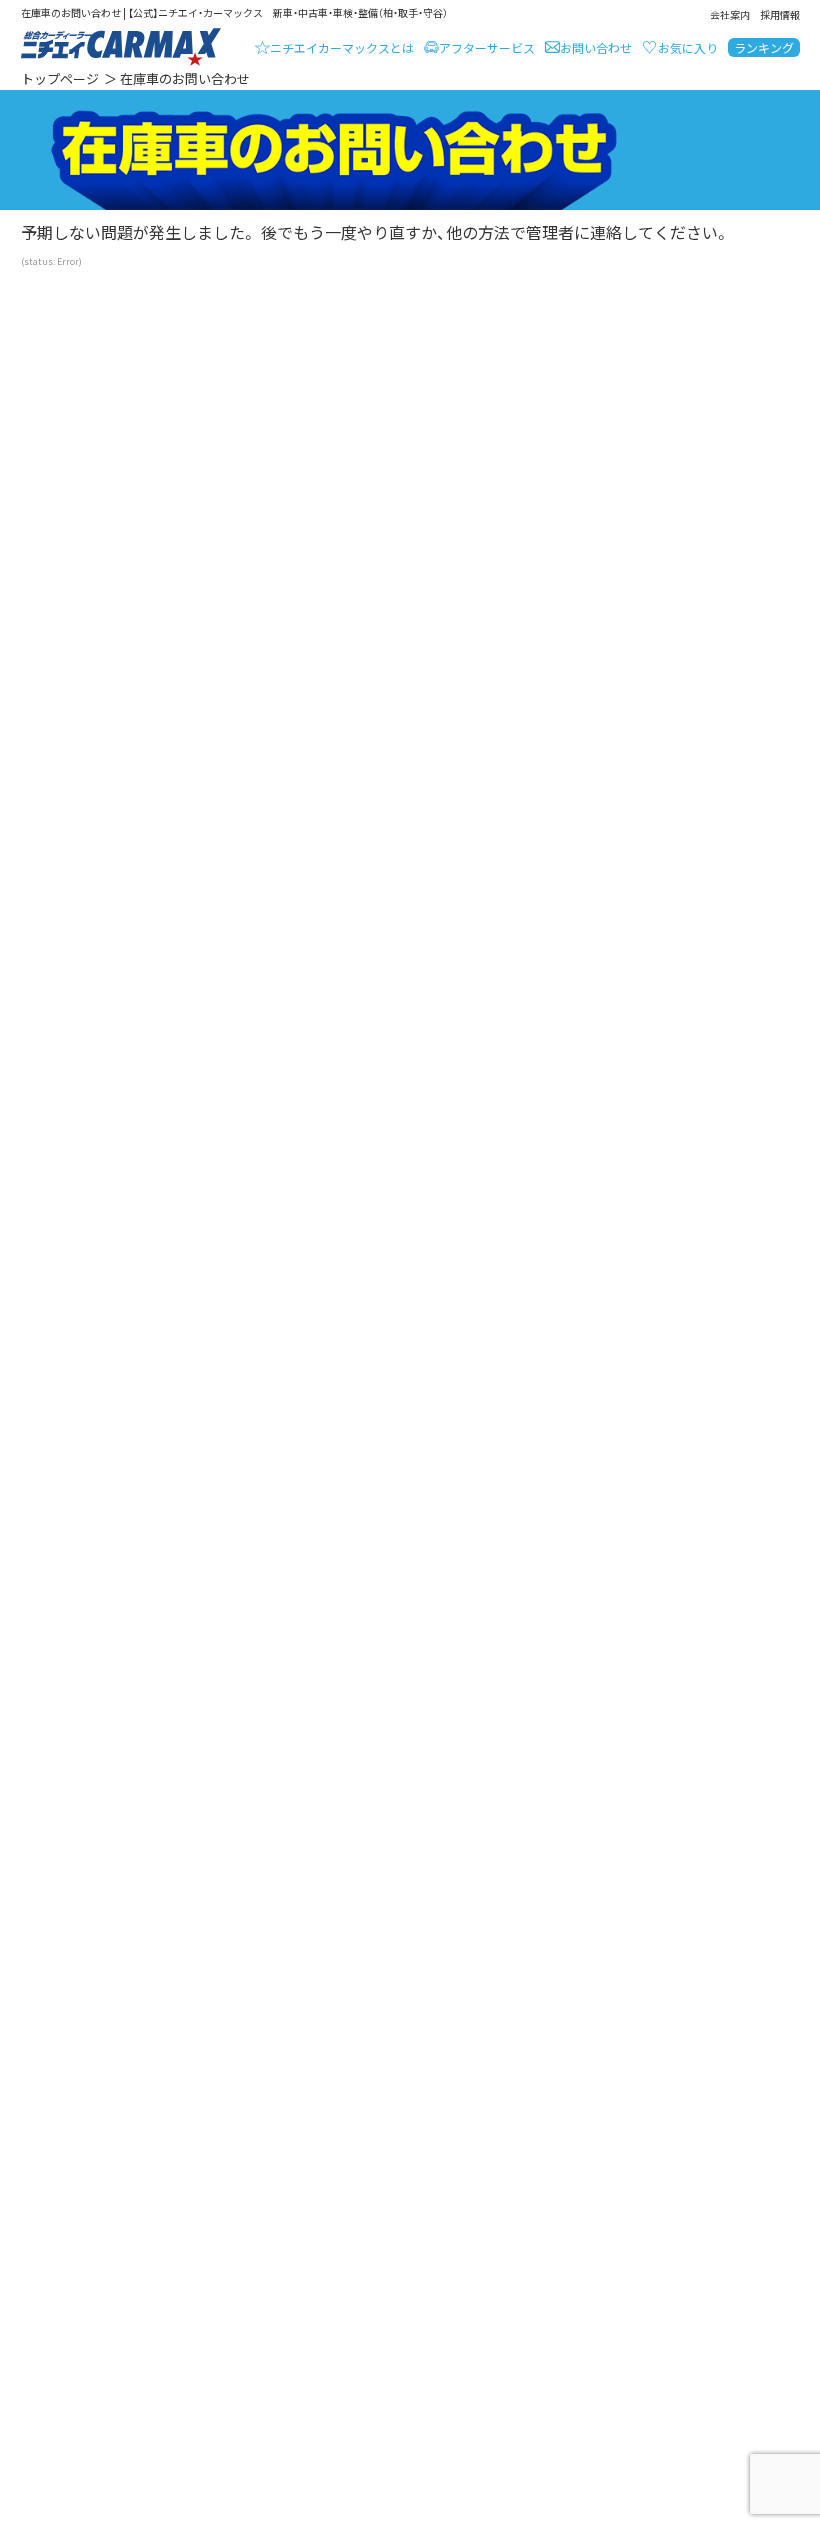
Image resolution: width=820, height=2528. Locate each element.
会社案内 (730, 14)
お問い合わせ (596, 47)
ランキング (764, 47)
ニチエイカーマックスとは (342, 47)
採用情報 (780, 14)
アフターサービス (487, 47)
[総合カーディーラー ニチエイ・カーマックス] (121, 48)
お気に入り (688, 47)
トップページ (60, 78)
